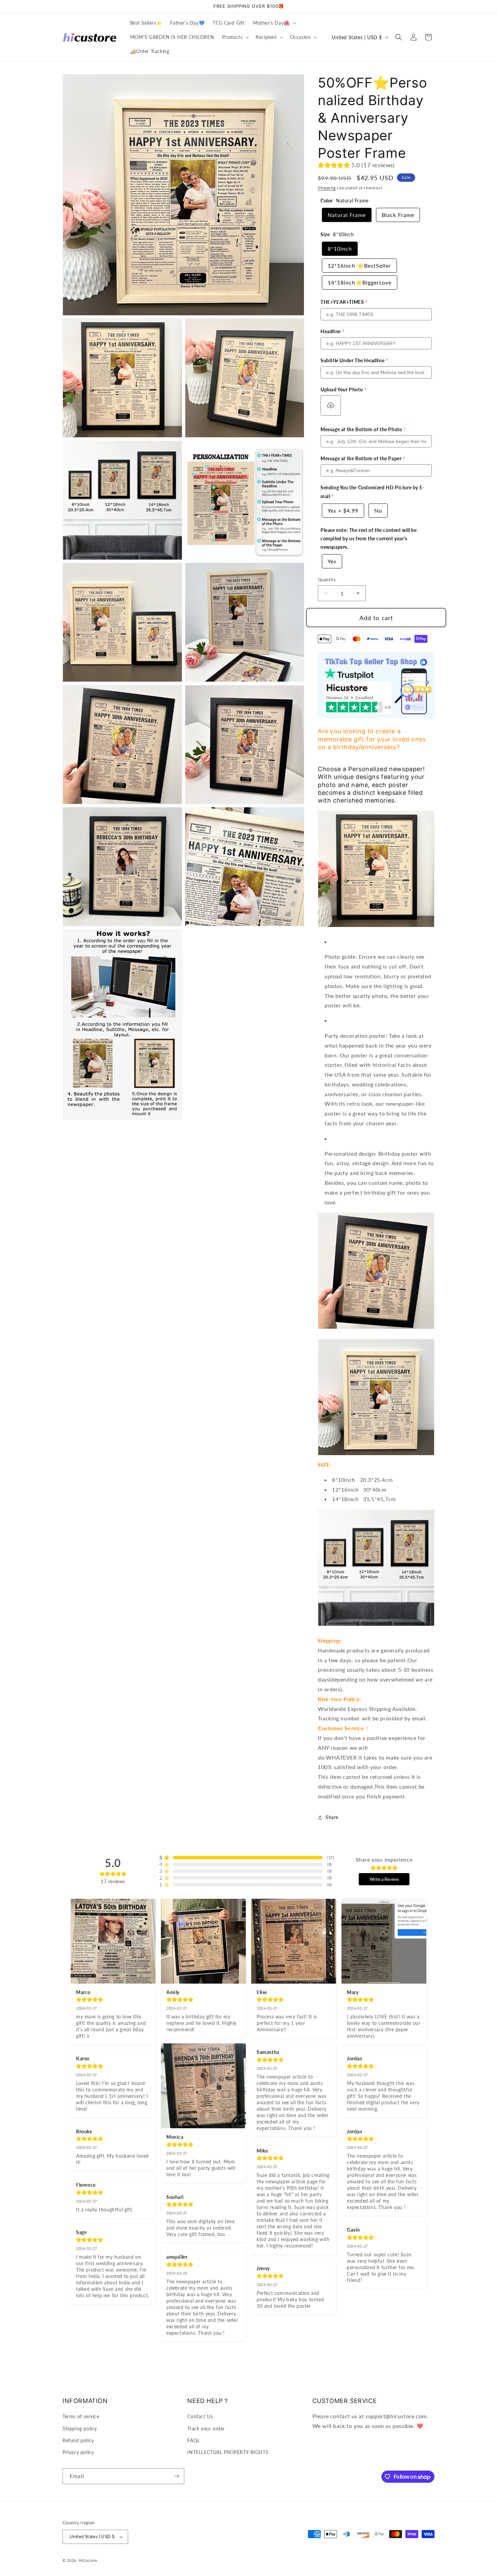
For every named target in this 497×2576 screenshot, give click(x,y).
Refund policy (78, 2440)
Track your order (206, 2428)
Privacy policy (78, 2452)
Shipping (327, 188)
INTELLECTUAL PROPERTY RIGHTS (228, 2452)
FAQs (193, 2440)
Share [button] (332, 1817)
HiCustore (88, 2560)
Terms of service (81, 2416)
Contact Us (200, 2416)
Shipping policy (80, 2428)
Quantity (327, 580)
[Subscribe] (176, 2476)
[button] (274, 23)
